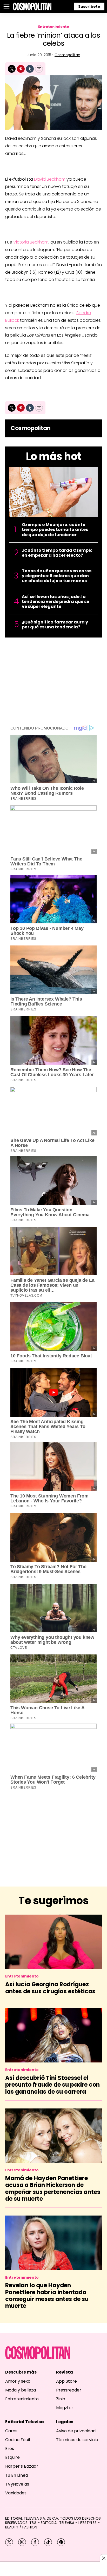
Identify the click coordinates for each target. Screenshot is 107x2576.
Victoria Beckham (31, 242)
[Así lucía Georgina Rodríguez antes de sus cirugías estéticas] (53, 1942)
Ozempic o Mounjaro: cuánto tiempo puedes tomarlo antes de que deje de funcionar (55, 530)
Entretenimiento (54, 27)
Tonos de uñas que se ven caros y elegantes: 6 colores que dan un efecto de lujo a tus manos (57, 576)
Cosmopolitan (67, 55)
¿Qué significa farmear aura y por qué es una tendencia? (55, 625)
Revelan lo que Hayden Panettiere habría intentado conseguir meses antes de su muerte (47, 2296)
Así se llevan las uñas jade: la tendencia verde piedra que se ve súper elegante (55, 602)
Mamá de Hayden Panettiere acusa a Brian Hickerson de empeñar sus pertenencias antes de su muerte (53, 2189)
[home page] (32, 6)
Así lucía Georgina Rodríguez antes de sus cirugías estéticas (50, 1988)
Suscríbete (89, 6)
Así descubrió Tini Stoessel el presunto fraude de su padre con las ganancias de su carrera (52, 2085)
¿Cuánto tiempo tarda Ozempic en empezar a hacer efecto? (57, 553)
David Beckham (50, 179)
